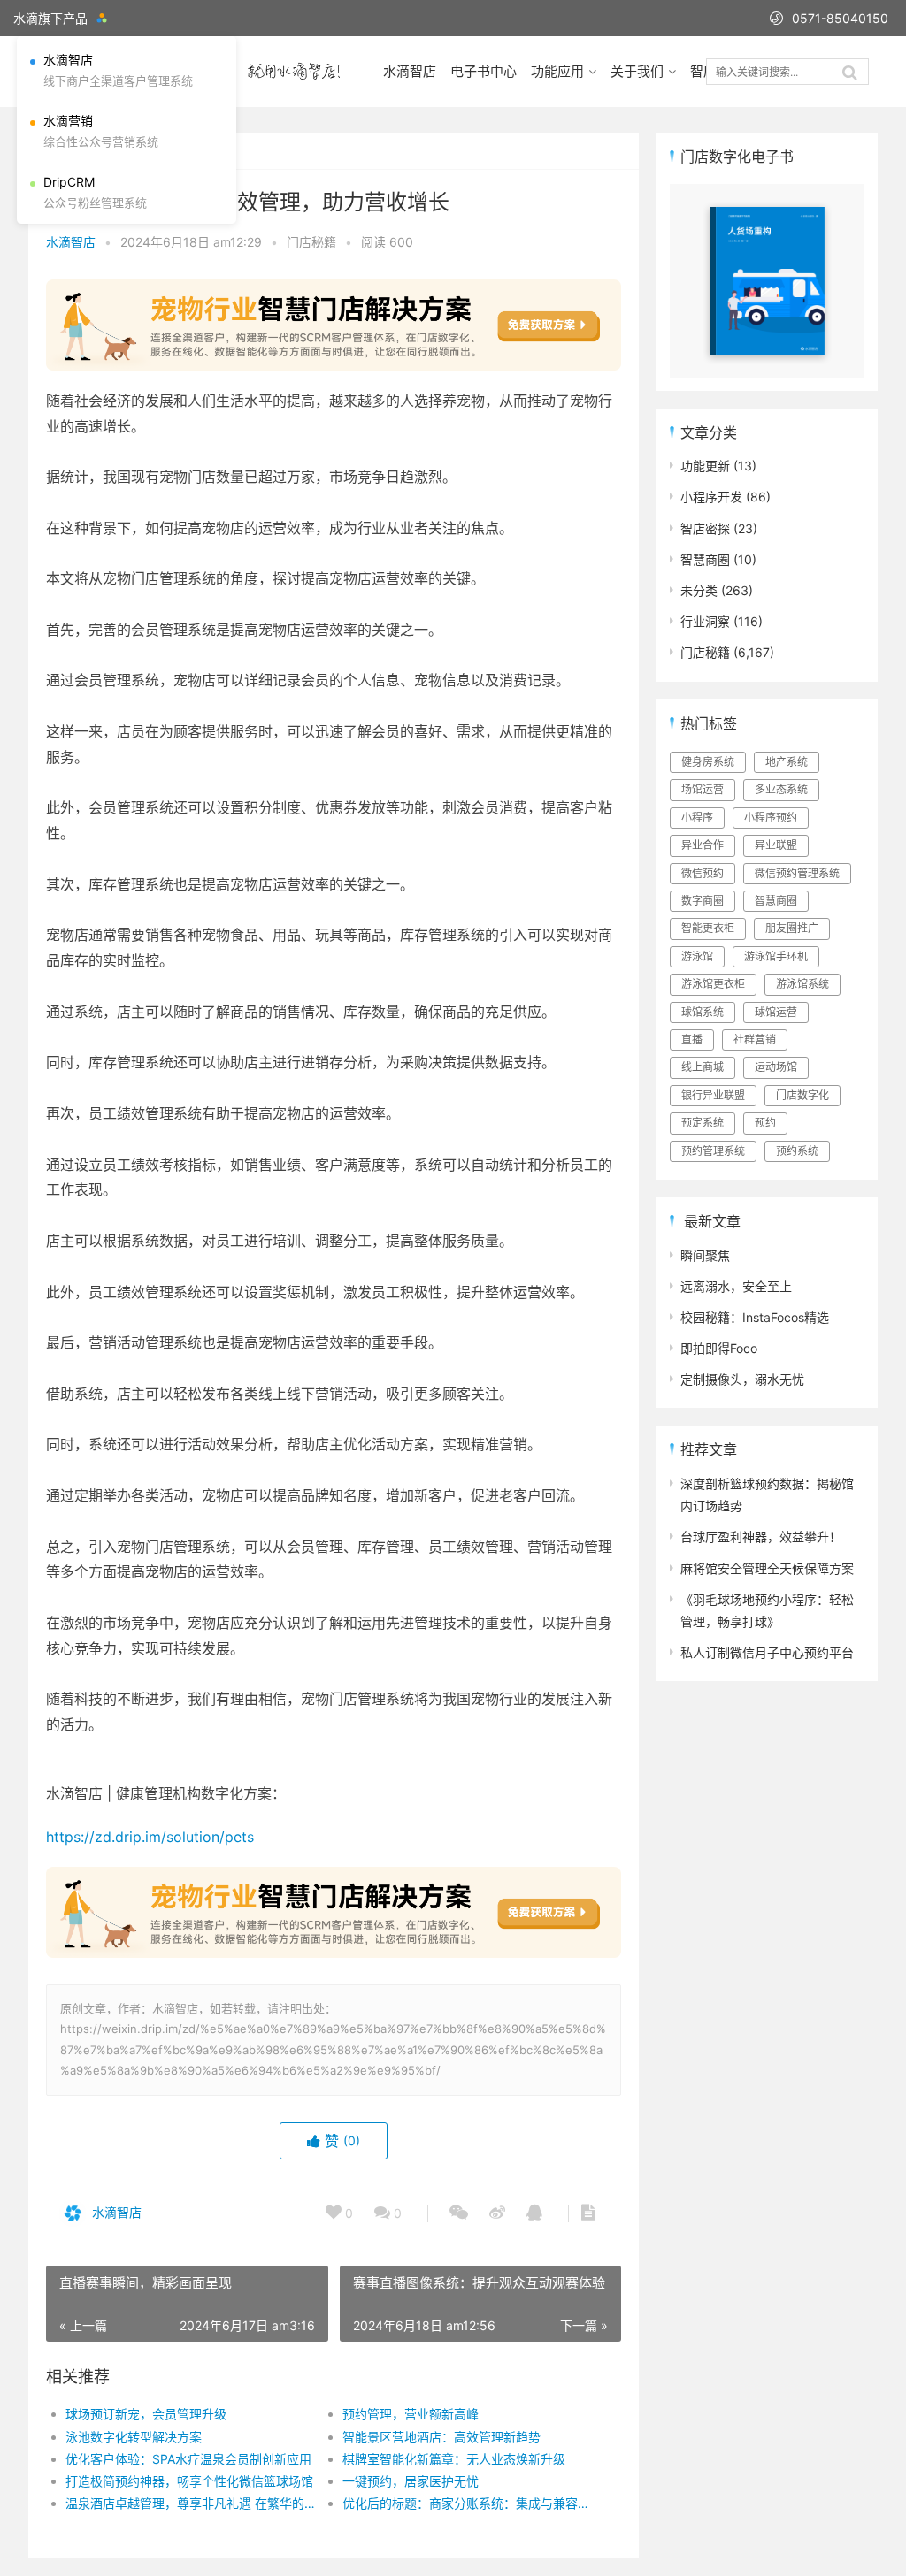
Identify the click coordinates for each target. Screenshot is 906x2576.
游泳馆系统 (802, 984)
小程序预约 (771, 818)
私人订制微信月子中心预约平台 (767, 1652)
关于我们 (637, 71)
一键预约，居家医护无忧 (411, 2481)
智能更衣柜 (708, 928)
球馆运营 (776, 1012)
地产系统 (787, 762)
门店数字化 (802, 1095)
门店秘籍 (311, 242)
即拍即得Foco (719, 1348)
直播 (692, 1040)
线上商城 (703, 1067)
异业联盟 (776, 845)
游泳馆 (697, 956)
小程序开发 (711, 497)
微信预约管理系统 (797, 873)
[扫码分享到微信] (459, 2213)
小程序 (697, 818)
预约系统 (797, 1151)
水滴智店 (410, 71)
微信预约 (703, 873)
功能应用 (557, 71)
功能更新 (705, 466)
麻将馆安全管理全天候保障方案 (767, 1568)
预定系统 (703, 1123)
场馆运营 (703, 789)
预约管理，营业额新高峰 (411, 2414)
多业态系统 (781, 789)
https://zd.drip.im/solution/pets (150, 1837)
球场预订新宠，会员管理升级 (146, 2414)
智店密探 (705, 528)
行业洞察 (705, 621)
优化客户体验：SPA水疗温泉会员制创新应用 (188, 2459)
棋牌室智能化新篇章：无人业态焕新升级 (454, 2459)
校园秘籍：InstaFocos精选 (755, 1317)
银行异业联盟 (713, 1095)
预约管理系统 (713, 1151)
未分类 (699, 590)
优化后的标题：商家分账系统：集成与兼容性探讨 (467, 2503)
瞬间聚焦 (705, 1255)
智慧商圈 (705, 559)
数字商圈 (703, 901)
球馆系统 (703, 1012)
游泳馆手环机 (776, 956)
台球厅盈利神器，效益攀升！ (761, 1536)
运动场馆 (776, 1067)
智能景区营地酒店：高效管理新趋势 (441, 2437)
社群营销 (755, 1040)
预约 (765, 1123)
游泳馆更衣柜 (713, 984)
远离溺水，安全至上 (736, 1286)
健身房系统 (708, 762)
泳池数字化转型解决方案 (134, 2437)
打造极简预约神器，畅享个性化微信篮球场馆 (189, 2481)
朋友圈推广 (792, 928)
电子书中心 (484, 71)
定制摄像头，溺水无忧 (742, 1379)
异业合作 (703, 845)
